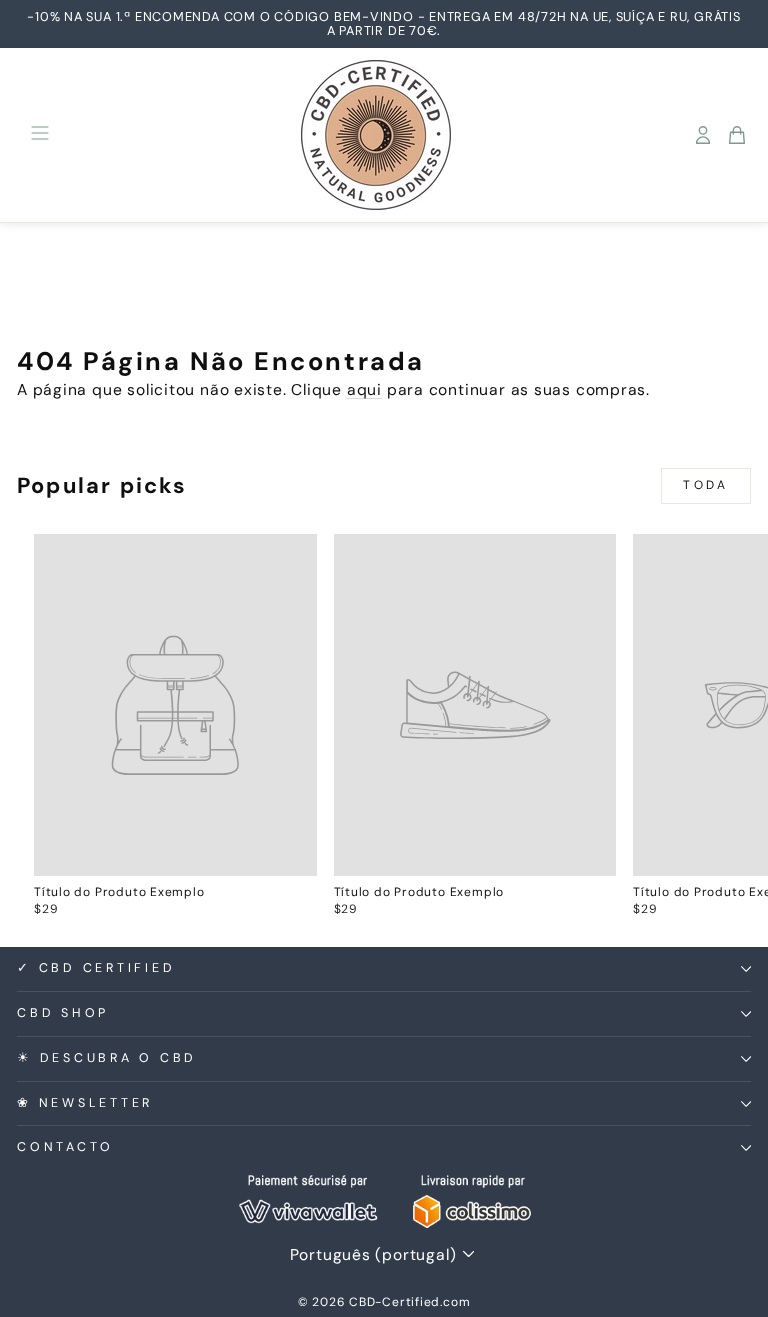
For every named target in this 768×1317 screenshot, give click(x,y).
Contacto (65, 1147)
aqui (364, 389)
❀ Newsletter (85, 1103)
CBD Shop (63, 1013)
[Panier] (737, 135)
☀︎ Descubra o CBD (107, 1058)
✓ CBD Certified (96, 968)
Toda (705, 485)
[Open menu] (40, 134)
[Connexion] (703, 135)
